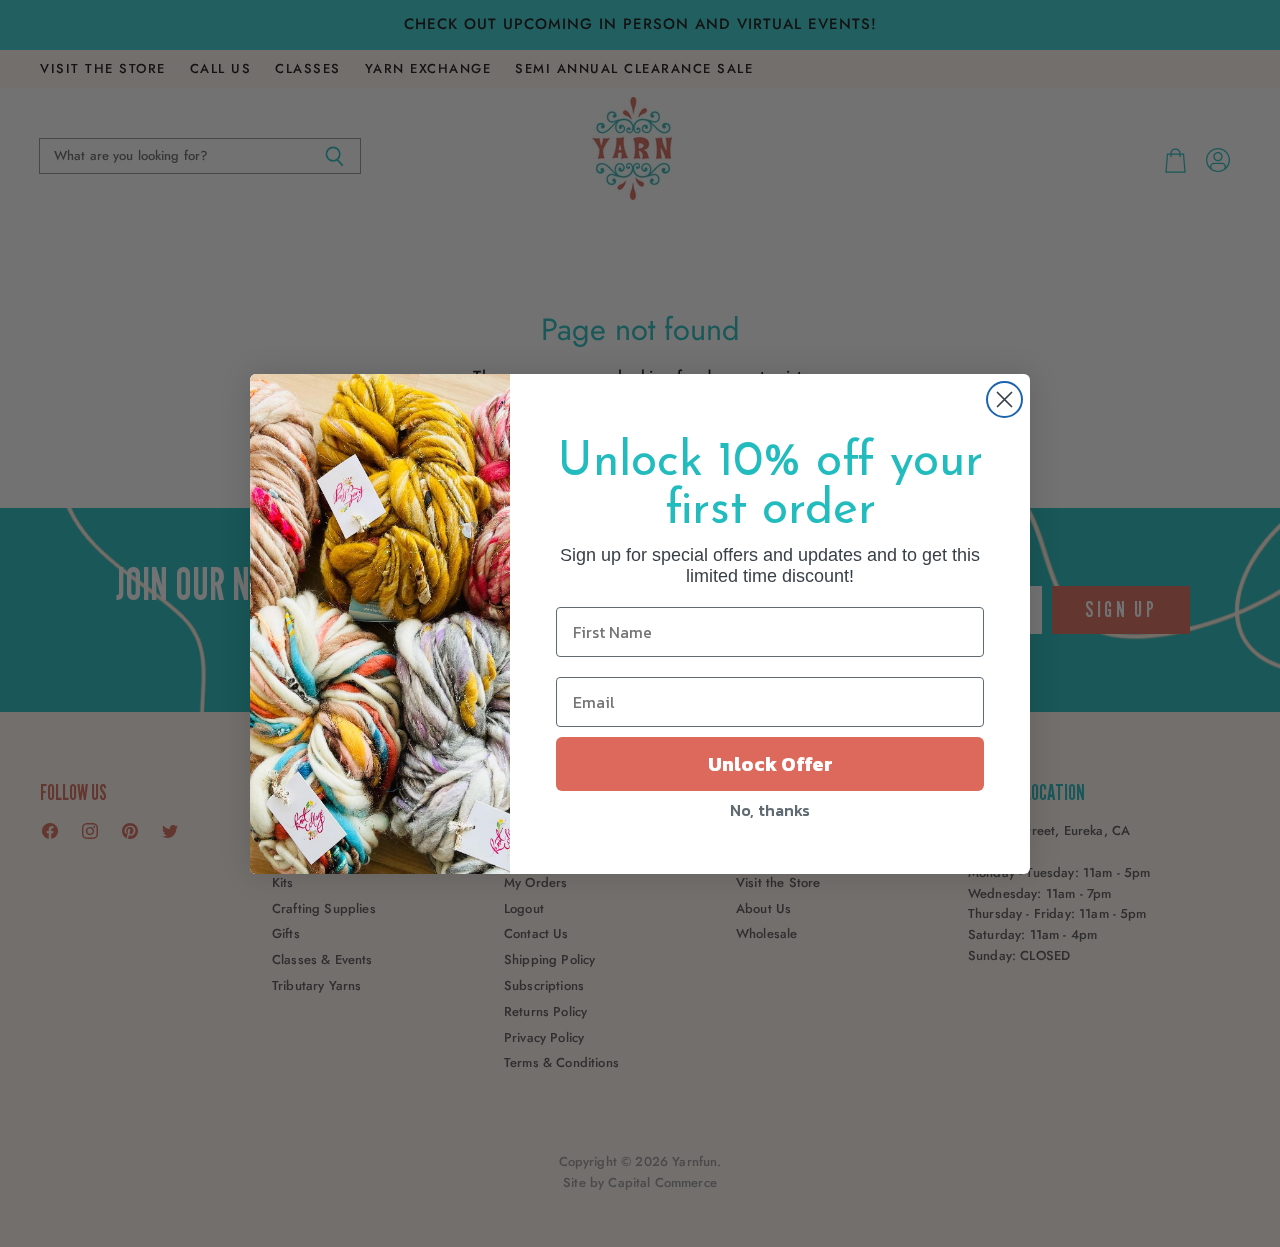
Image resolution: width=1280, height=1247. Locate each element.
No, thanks (770, 810)
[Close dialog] (1004, 399)
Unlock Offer (770, 764)
